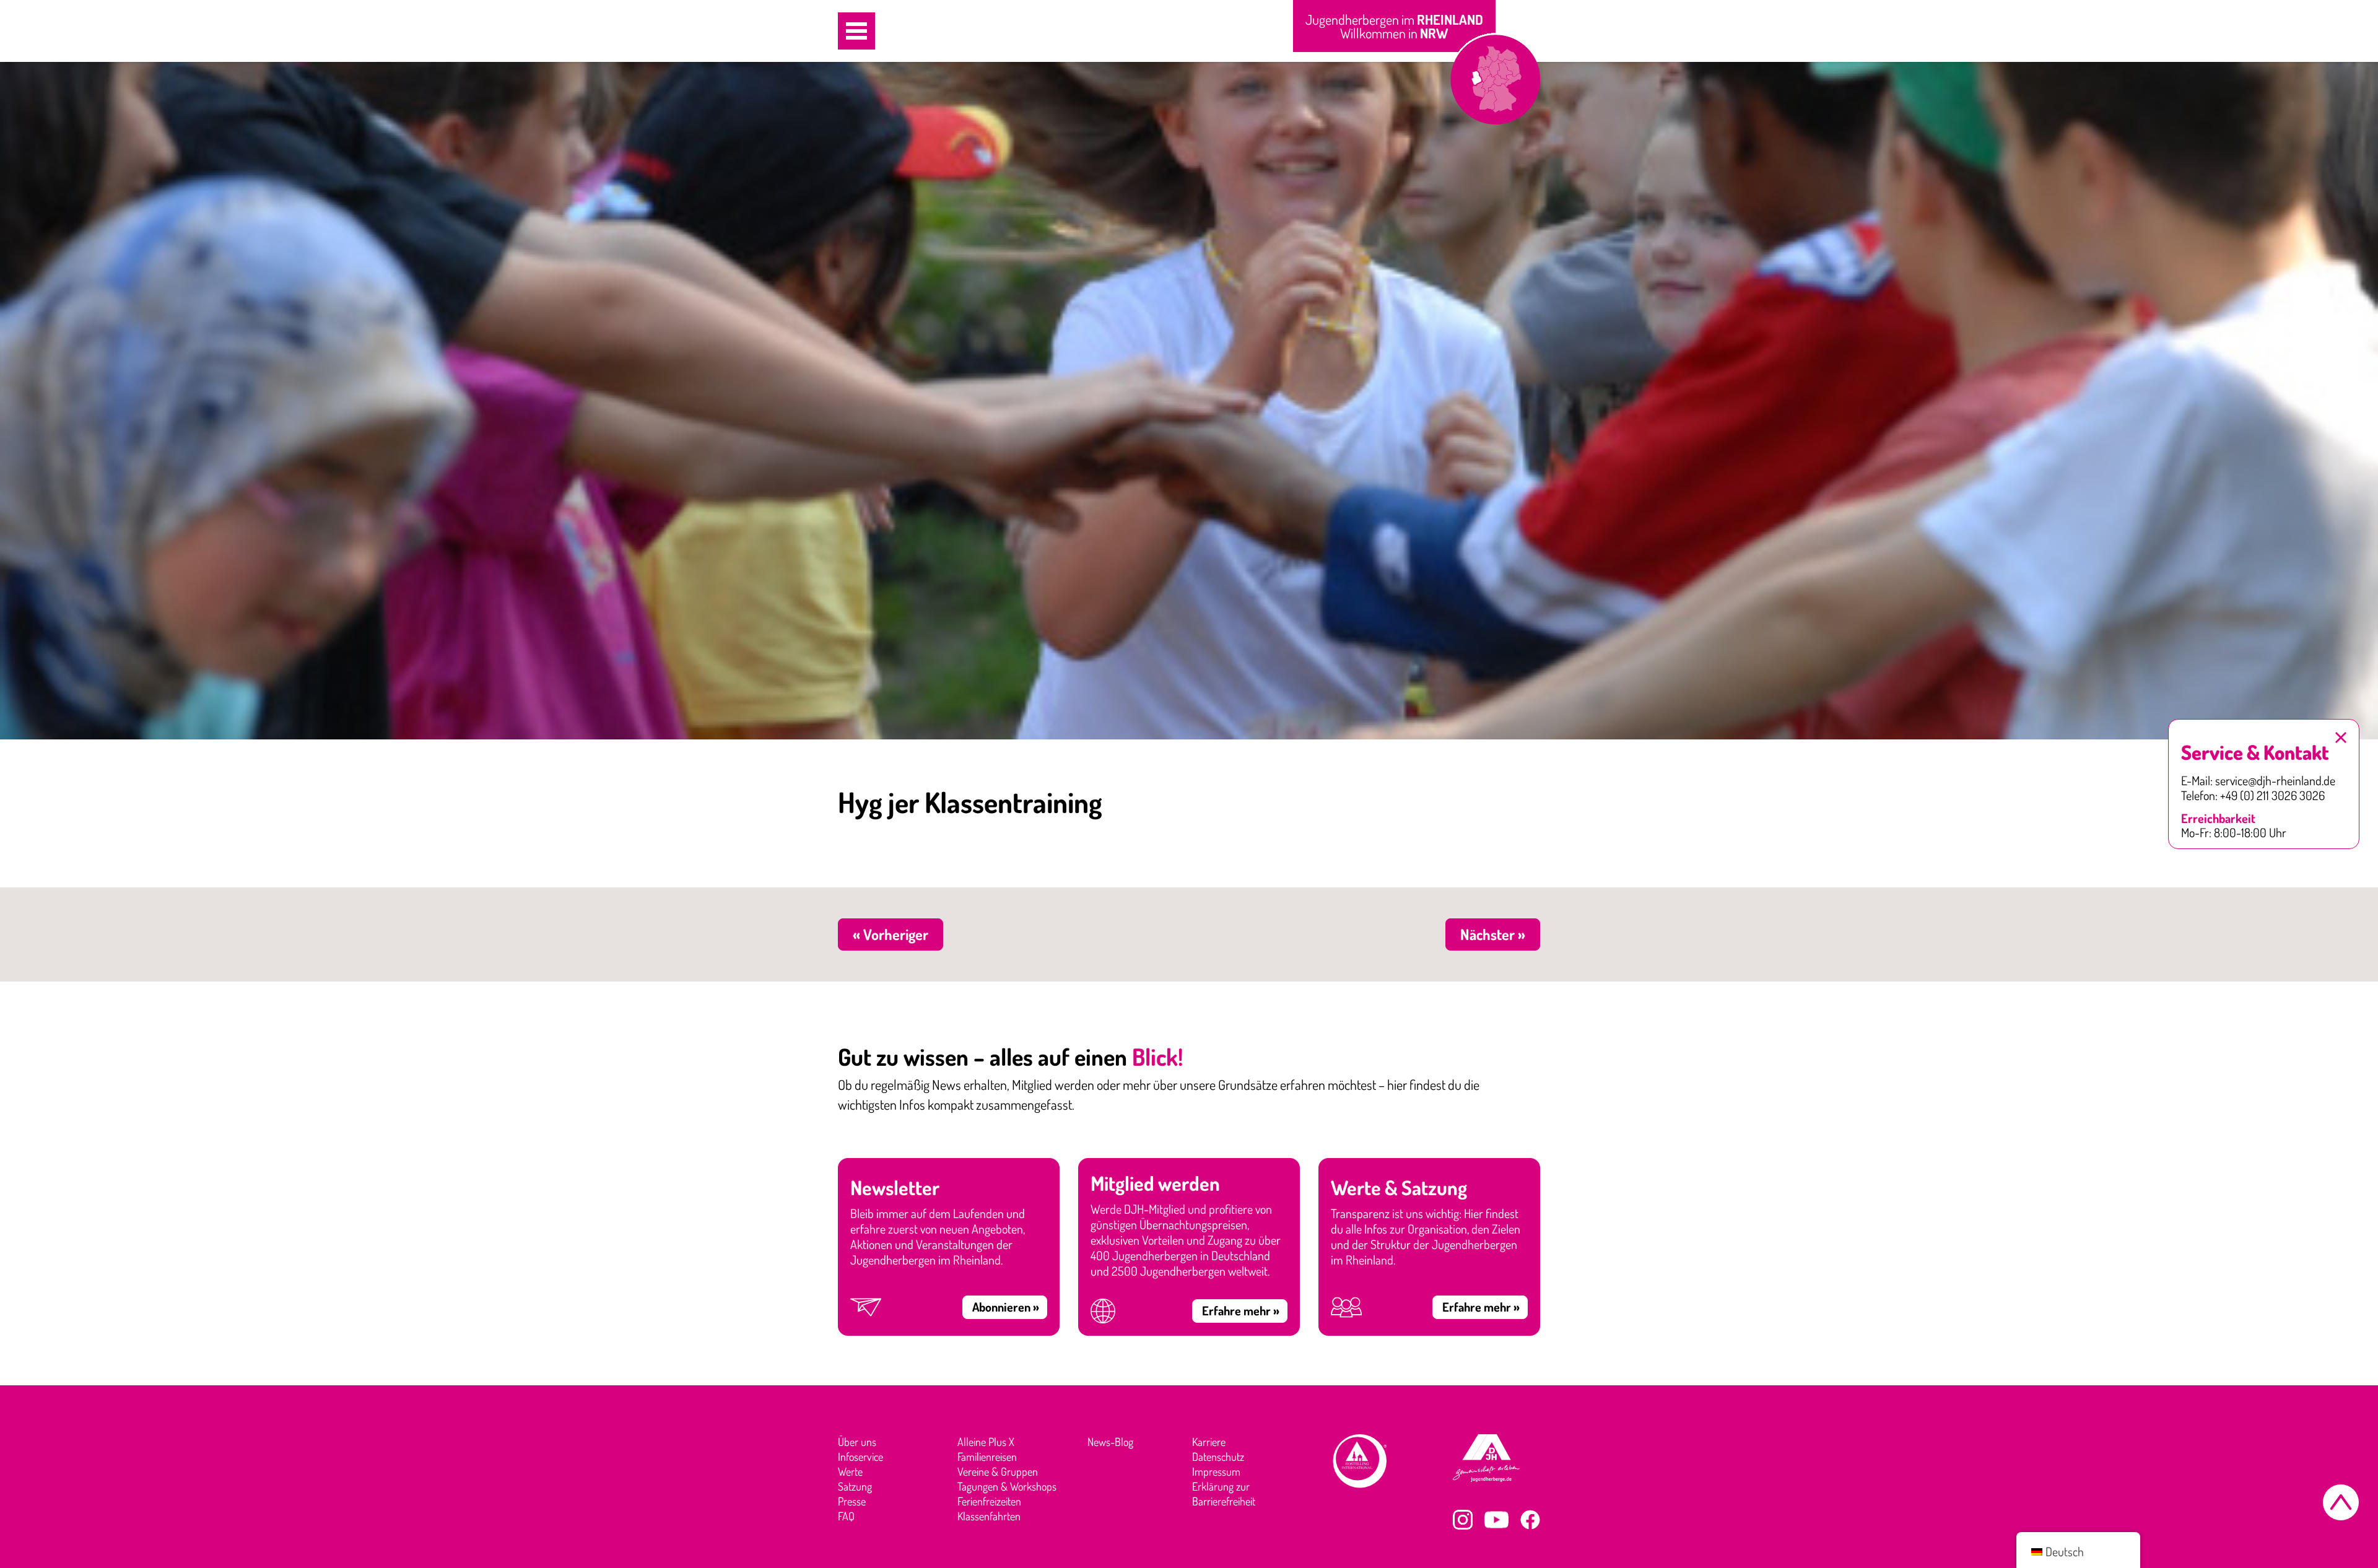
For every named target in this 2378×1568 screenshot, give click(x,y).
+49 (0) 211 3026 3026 (2272, 796)
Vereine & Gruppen (998, 1471)
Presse (852, 1501)
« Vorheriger (891, 934)
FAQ (846, 1516)
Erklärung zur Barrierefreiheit (1224, 1494)
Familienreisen (987, 1457)
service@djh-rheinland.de (2275, 781)
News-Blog (1110, 1442)
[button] (856, 31)
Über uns (857, 1442)
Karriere (1209, 1442)
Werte (850, 1471)
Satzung (855, 1486)
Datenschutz (1218, 1457)
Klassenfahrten (989, 1516)
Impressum (1216, 1471)
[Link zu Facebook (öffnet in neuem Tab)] (1530, 1520)
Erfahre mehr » (1241, 1310)
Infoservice (860, 1457)
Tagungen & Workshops (1007, 1486)
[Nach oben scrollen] (2341, 1502)
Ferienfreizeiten (989, 1501)
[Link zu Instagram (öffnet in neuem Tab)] (1463, 1520)
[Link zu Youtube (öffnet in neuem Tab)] (1496, 1520)
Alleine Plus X (986, 1442)
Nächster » (1493, 934)
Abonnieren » (1006, 1307)
